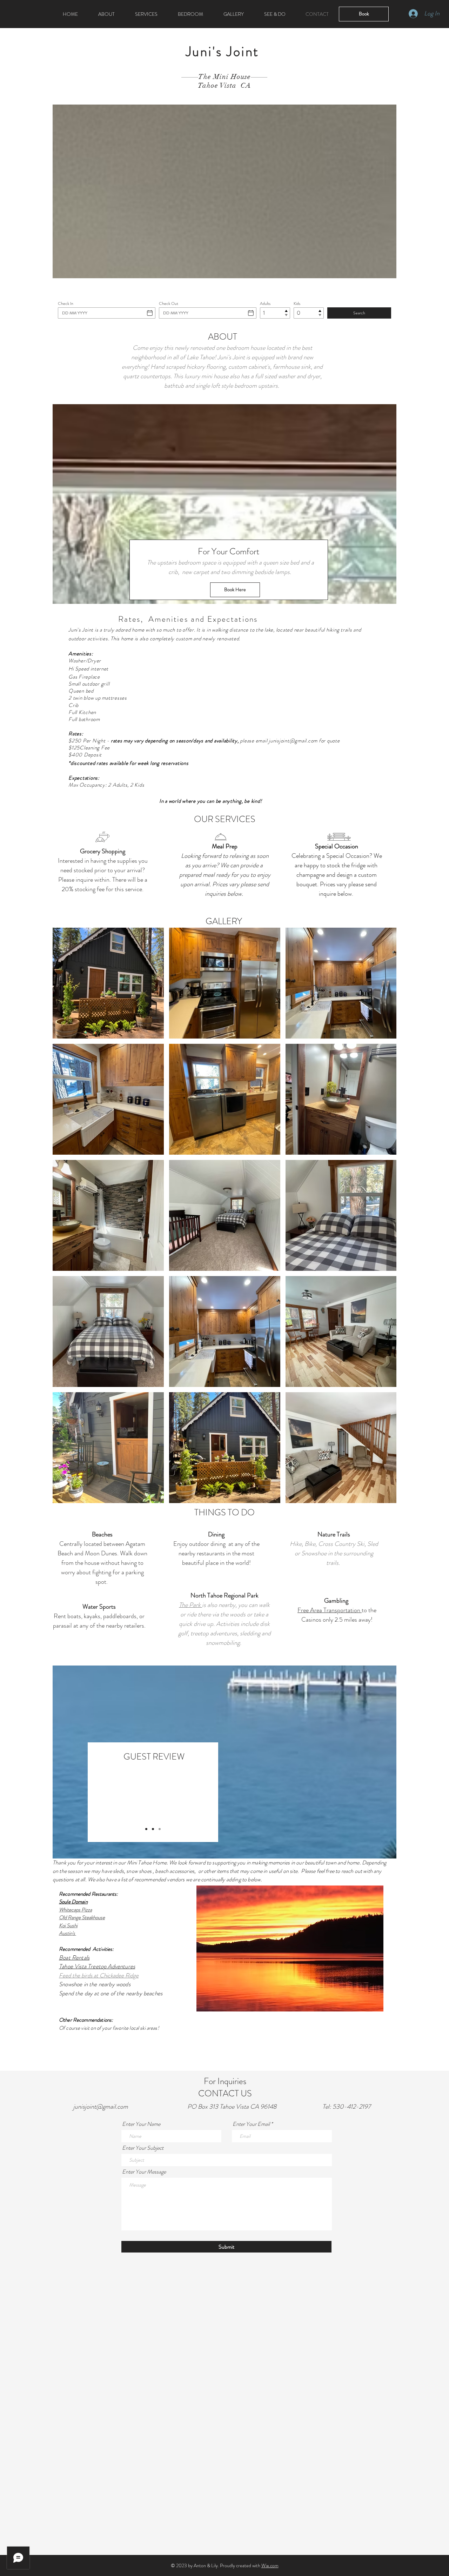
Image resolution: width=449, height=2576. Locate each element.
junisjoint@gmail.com (293, 741)
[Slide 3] (160, 1829)
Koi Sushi (68, 1926)
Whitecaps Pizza (75, 1910)
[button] (290, 1948)
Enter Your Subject (143, 2148)
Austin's (68, 1933)
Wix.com (270, 2565)
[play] (366, 2005)
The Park (190, 1605)
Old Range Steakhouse (82, 1917)
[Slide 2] (153, 1829)
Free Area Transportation (330, 1610)
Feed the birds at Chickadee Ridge (99, 1975)
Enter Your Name (141, 2124)
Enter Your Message (144, 2172)
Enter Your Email (251, 2124)
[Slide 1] (146, 1829)
